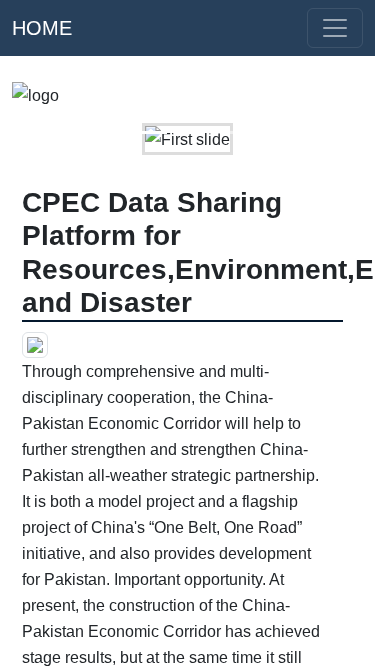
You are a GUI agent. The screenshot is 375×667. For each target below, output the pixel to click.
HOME (42, 28)
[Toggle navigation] (335, 28)
